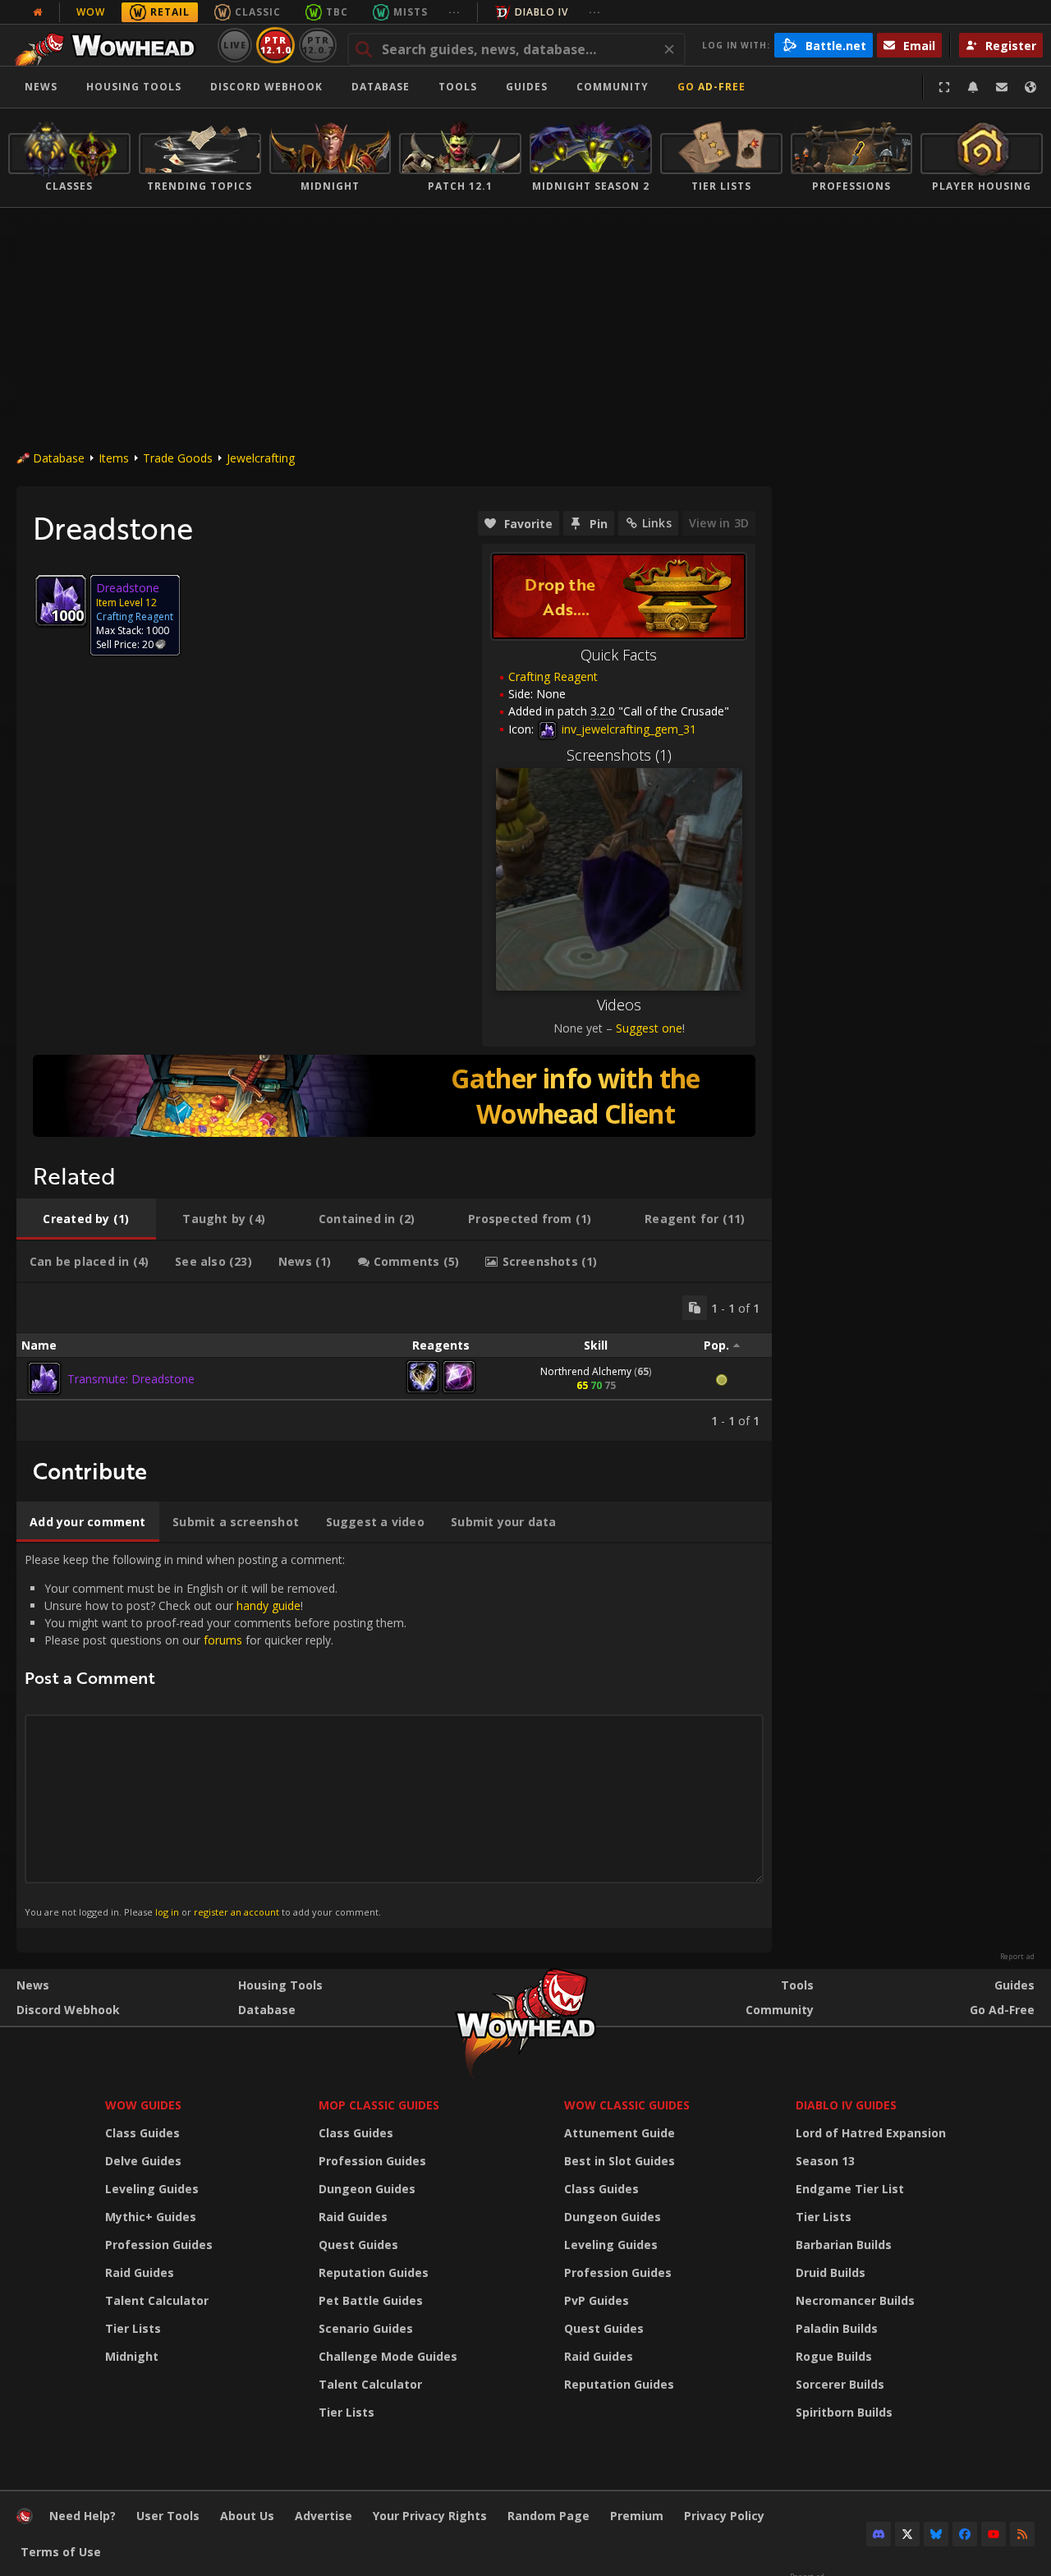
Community (613, 87)
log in (167, 1912)
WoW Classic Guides (627, 2105)
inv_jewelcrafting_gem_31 (627, 729)
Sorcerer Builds (840, 2384)
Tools (797, 1985)
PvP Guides (597, 2300)
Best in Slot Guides (620, 2161)
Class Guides (142, 2133)
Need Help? (83, 2516)
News (41, 87)
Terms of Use (61, 2552)
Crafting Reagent (553, 676)
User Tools (168, 2516)
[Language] (1030, 87)
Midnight (132, 2356)
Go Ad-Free (711, 87)
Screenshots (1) (619, 755)
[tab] (86, 1219)
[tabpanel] (394, 1362)
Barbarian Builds (844, 2245)
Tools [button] (458, 87)
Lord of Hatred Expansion (871, 2133)
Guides (527, 87)
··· (454, 12)
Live (235, 45)
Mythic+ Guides (151, 2217)
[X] (907, 2534)
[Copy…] (695, 1308)
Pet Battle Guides (371, 2300)
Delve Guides (143, 2161)
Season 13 (825, 2161)
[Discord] (879, 2534)
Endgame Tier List (850, 2189)
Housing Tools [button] (134, 87)
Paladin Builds (837, 2328)
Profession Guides (159, 2245)
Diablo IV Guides (846, 2105)
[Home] (110, 45)
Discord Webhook (266, 87)
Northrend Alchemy (586, 1371)
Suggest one (649, 1028)
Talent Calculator (157, 2300)
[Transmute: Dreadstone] (44, 1378)
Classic (258, 12)
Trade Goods (178, 458)
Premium (637, 2516)
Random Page (548, 2516)
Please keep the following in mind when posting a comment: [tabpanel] (216, 1735)
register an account (236, 1912)
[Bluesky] (936, 2534)
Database (381, 87)
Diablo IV (542, 12)
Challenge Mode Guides (388, 2356)
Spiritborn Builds (844, 2412)
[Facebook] (965, 2534)
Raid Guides (140, 2272)
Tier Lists (133, 2328)
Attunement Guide (620, 2133)
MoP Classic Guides (379, 2105)
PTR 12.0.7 (317, 45)
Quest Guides (358, 2245)
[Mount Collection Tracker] (394, 1096)
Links (657, 523)
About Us (247, 2516)
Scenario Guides (366, 2328)
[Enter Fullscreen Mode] (944, 87)
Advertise (324, 2516)
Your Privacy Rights (430, 2516)
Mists (411, 12)
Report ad (1017, 1957)
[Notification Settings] (973, 87)
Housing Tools (280, 1985)
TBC (337, 12)
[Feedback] (1002, 87)
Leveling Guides (152, 2189)
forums (223, 1640)
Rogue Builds (834, 2356)
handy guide (268, 1605)
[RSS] (1022, 2534)
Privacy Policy (724, 2516)
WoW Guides (143, 2105)
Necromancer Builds (855, 2300)
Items (114, 458)
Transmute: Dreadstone (131, 1379)
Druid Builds (831, 2272)
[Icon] (61, 600)
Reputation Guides (374, 2272)
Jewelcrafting (261, 458)
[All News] (38, 12)
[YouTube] (994, 2534)
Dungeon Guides (367, 2189)
